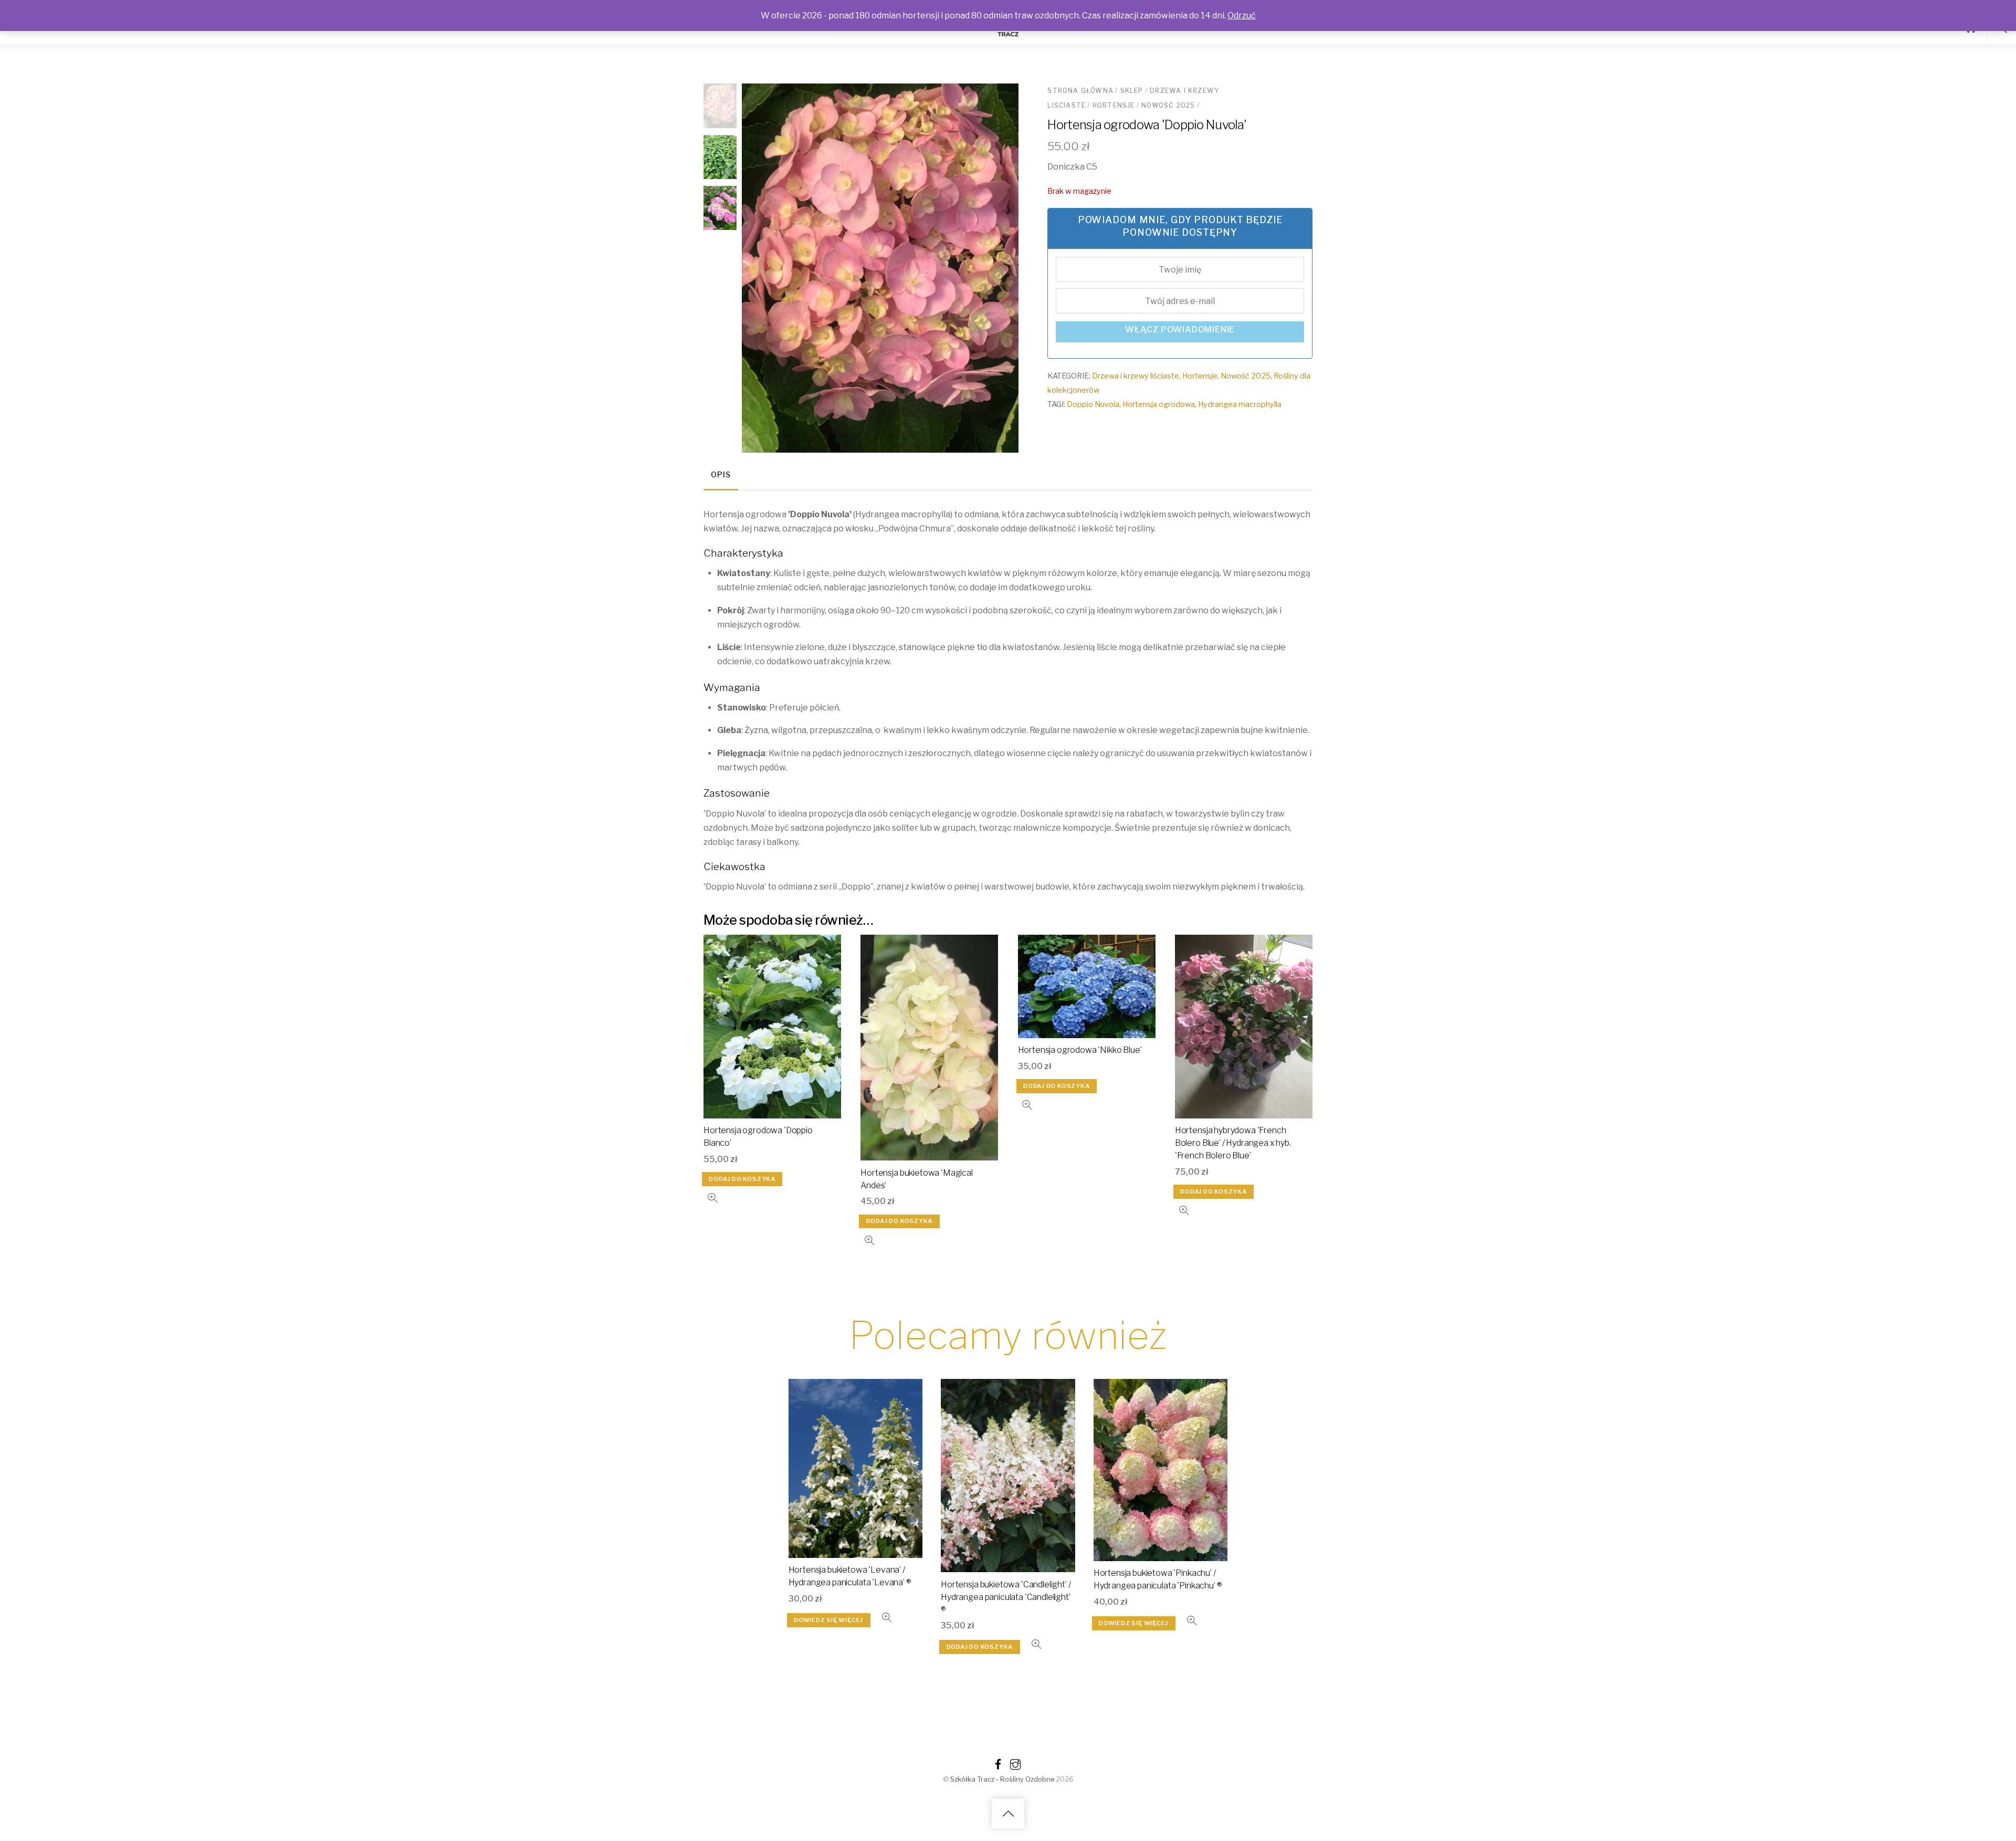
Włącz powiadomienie (1180, 330)
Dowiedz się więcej (828, 1620)
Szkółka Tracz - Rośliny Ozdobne (1002, 1779)
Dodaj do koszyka (742, 1179)
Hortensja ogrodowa (1159, 404)
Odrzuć (1242, 15)
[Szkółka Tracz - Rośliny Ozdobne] (1008, 35)
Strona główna (1080, 91)
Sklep (1132, 91)
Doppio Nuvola (1093, 404)
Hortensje (1114, 105)
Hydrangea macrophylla (1240, 404)
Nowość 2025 (1168, 105)
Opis (721, 475)
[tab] (721, 476)
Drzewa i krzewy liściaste (1136, 376)
